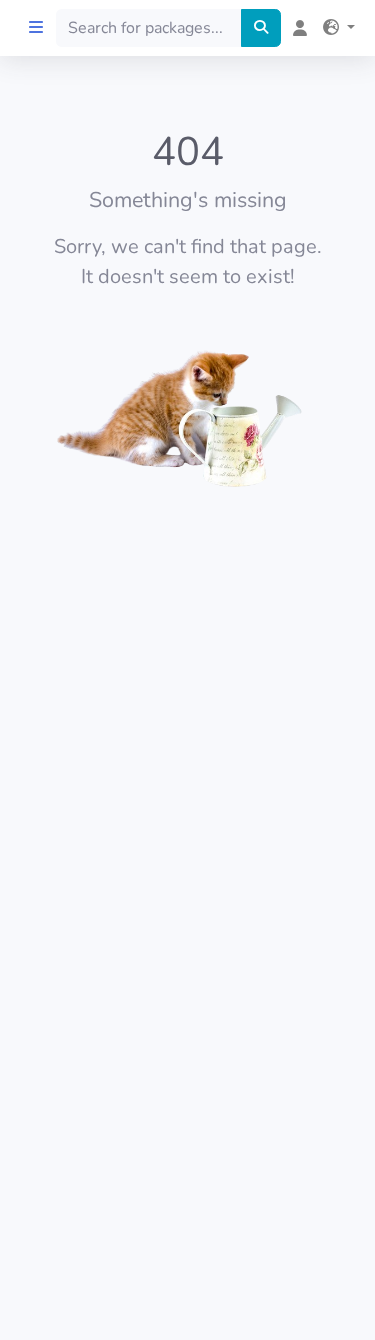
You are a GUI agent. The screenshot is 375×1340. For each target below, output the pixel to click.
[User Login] (296, 28)
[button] (335, 28)
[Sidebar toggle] (36, 28)
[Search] (261, 28)
